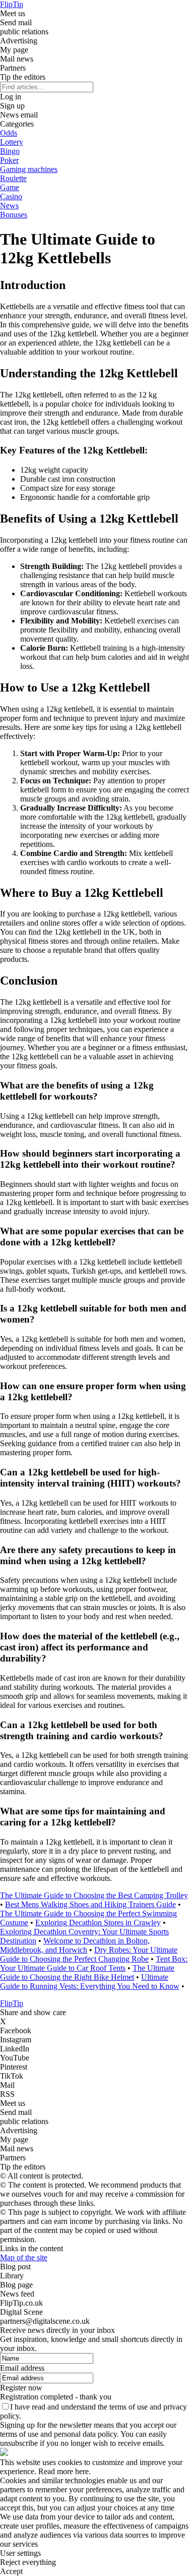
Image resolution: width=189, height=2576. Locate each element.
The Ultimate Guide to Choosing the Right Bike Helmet (87, 1972)
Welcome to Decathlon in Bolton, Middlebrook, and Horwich (75, 1945)
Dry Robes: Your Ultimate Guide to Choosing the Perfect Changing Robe (89, 1954)
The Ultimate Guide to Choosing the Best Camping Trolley (94, 1895)
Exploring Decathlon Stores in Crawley (98, 1923)
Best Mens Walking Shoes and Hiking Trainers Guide (90, 1904)
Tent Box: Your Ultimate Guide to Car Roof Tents (94, 1963)
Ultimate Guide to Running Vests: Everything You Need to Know (90, 1982)
